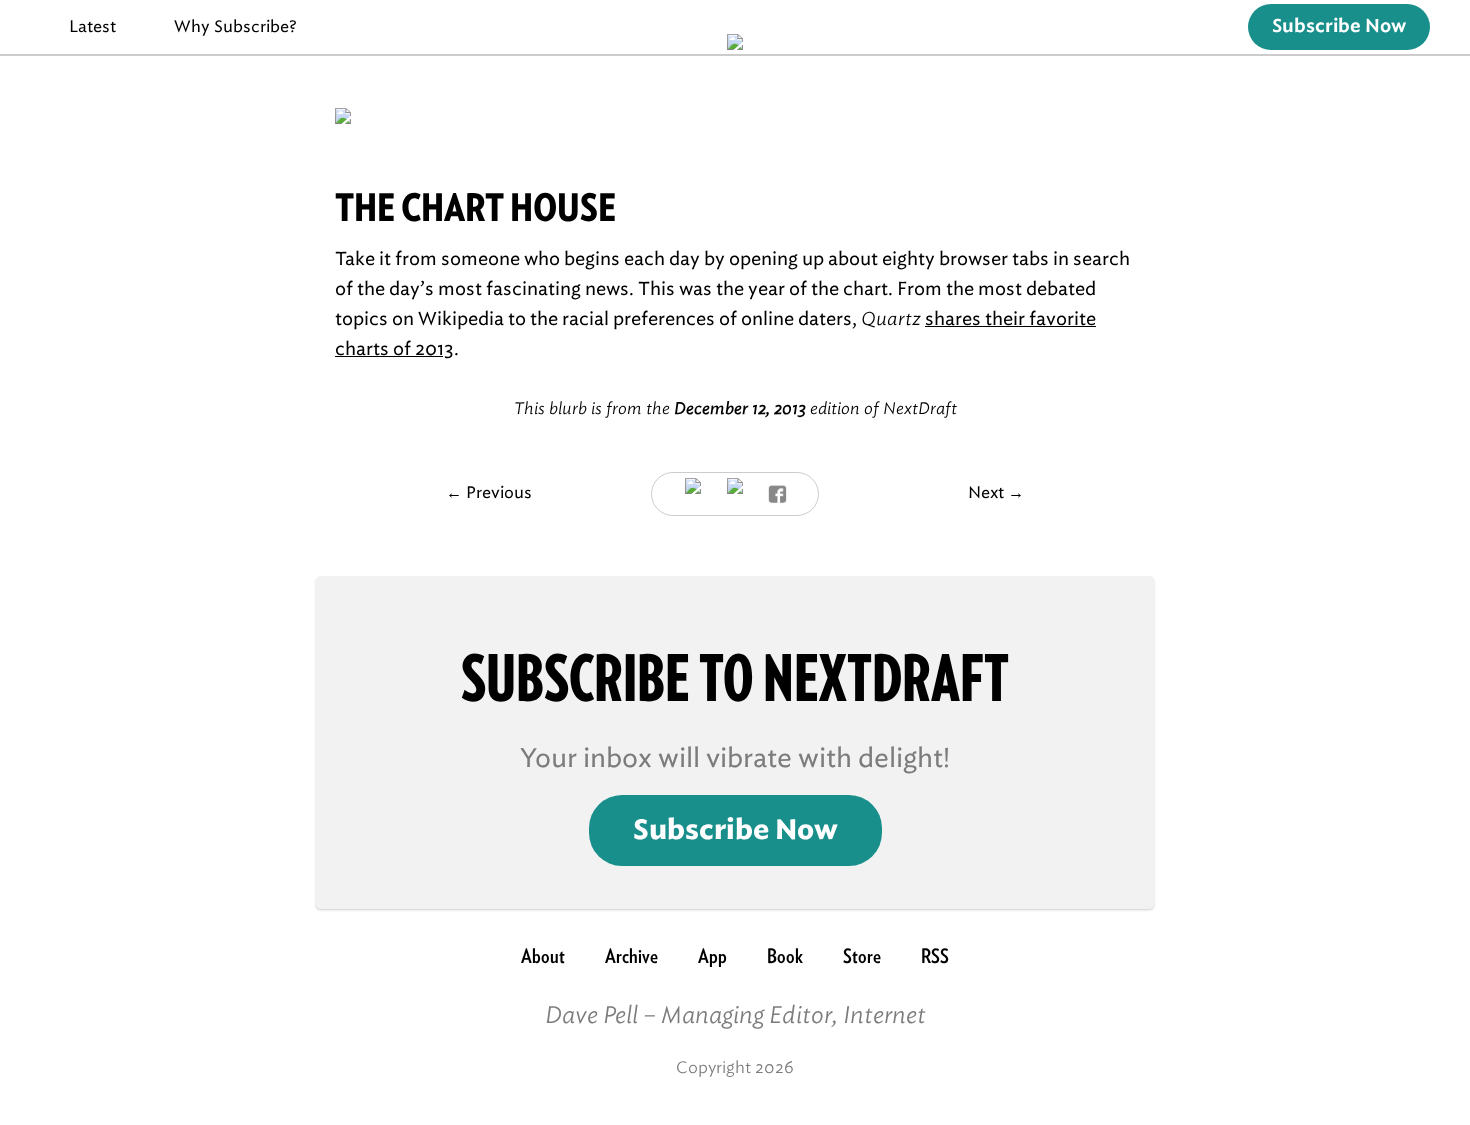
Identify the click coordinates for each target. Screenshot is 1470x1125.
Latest (92, 26)
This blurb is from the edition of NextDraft (735, 408)
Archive (631, 956)
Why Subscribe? (235, 26)
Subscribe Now (1339, 27)
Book (785, 956)
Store (862, 956)
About (543, 956)
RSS (935, 956)
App (712, 956)
